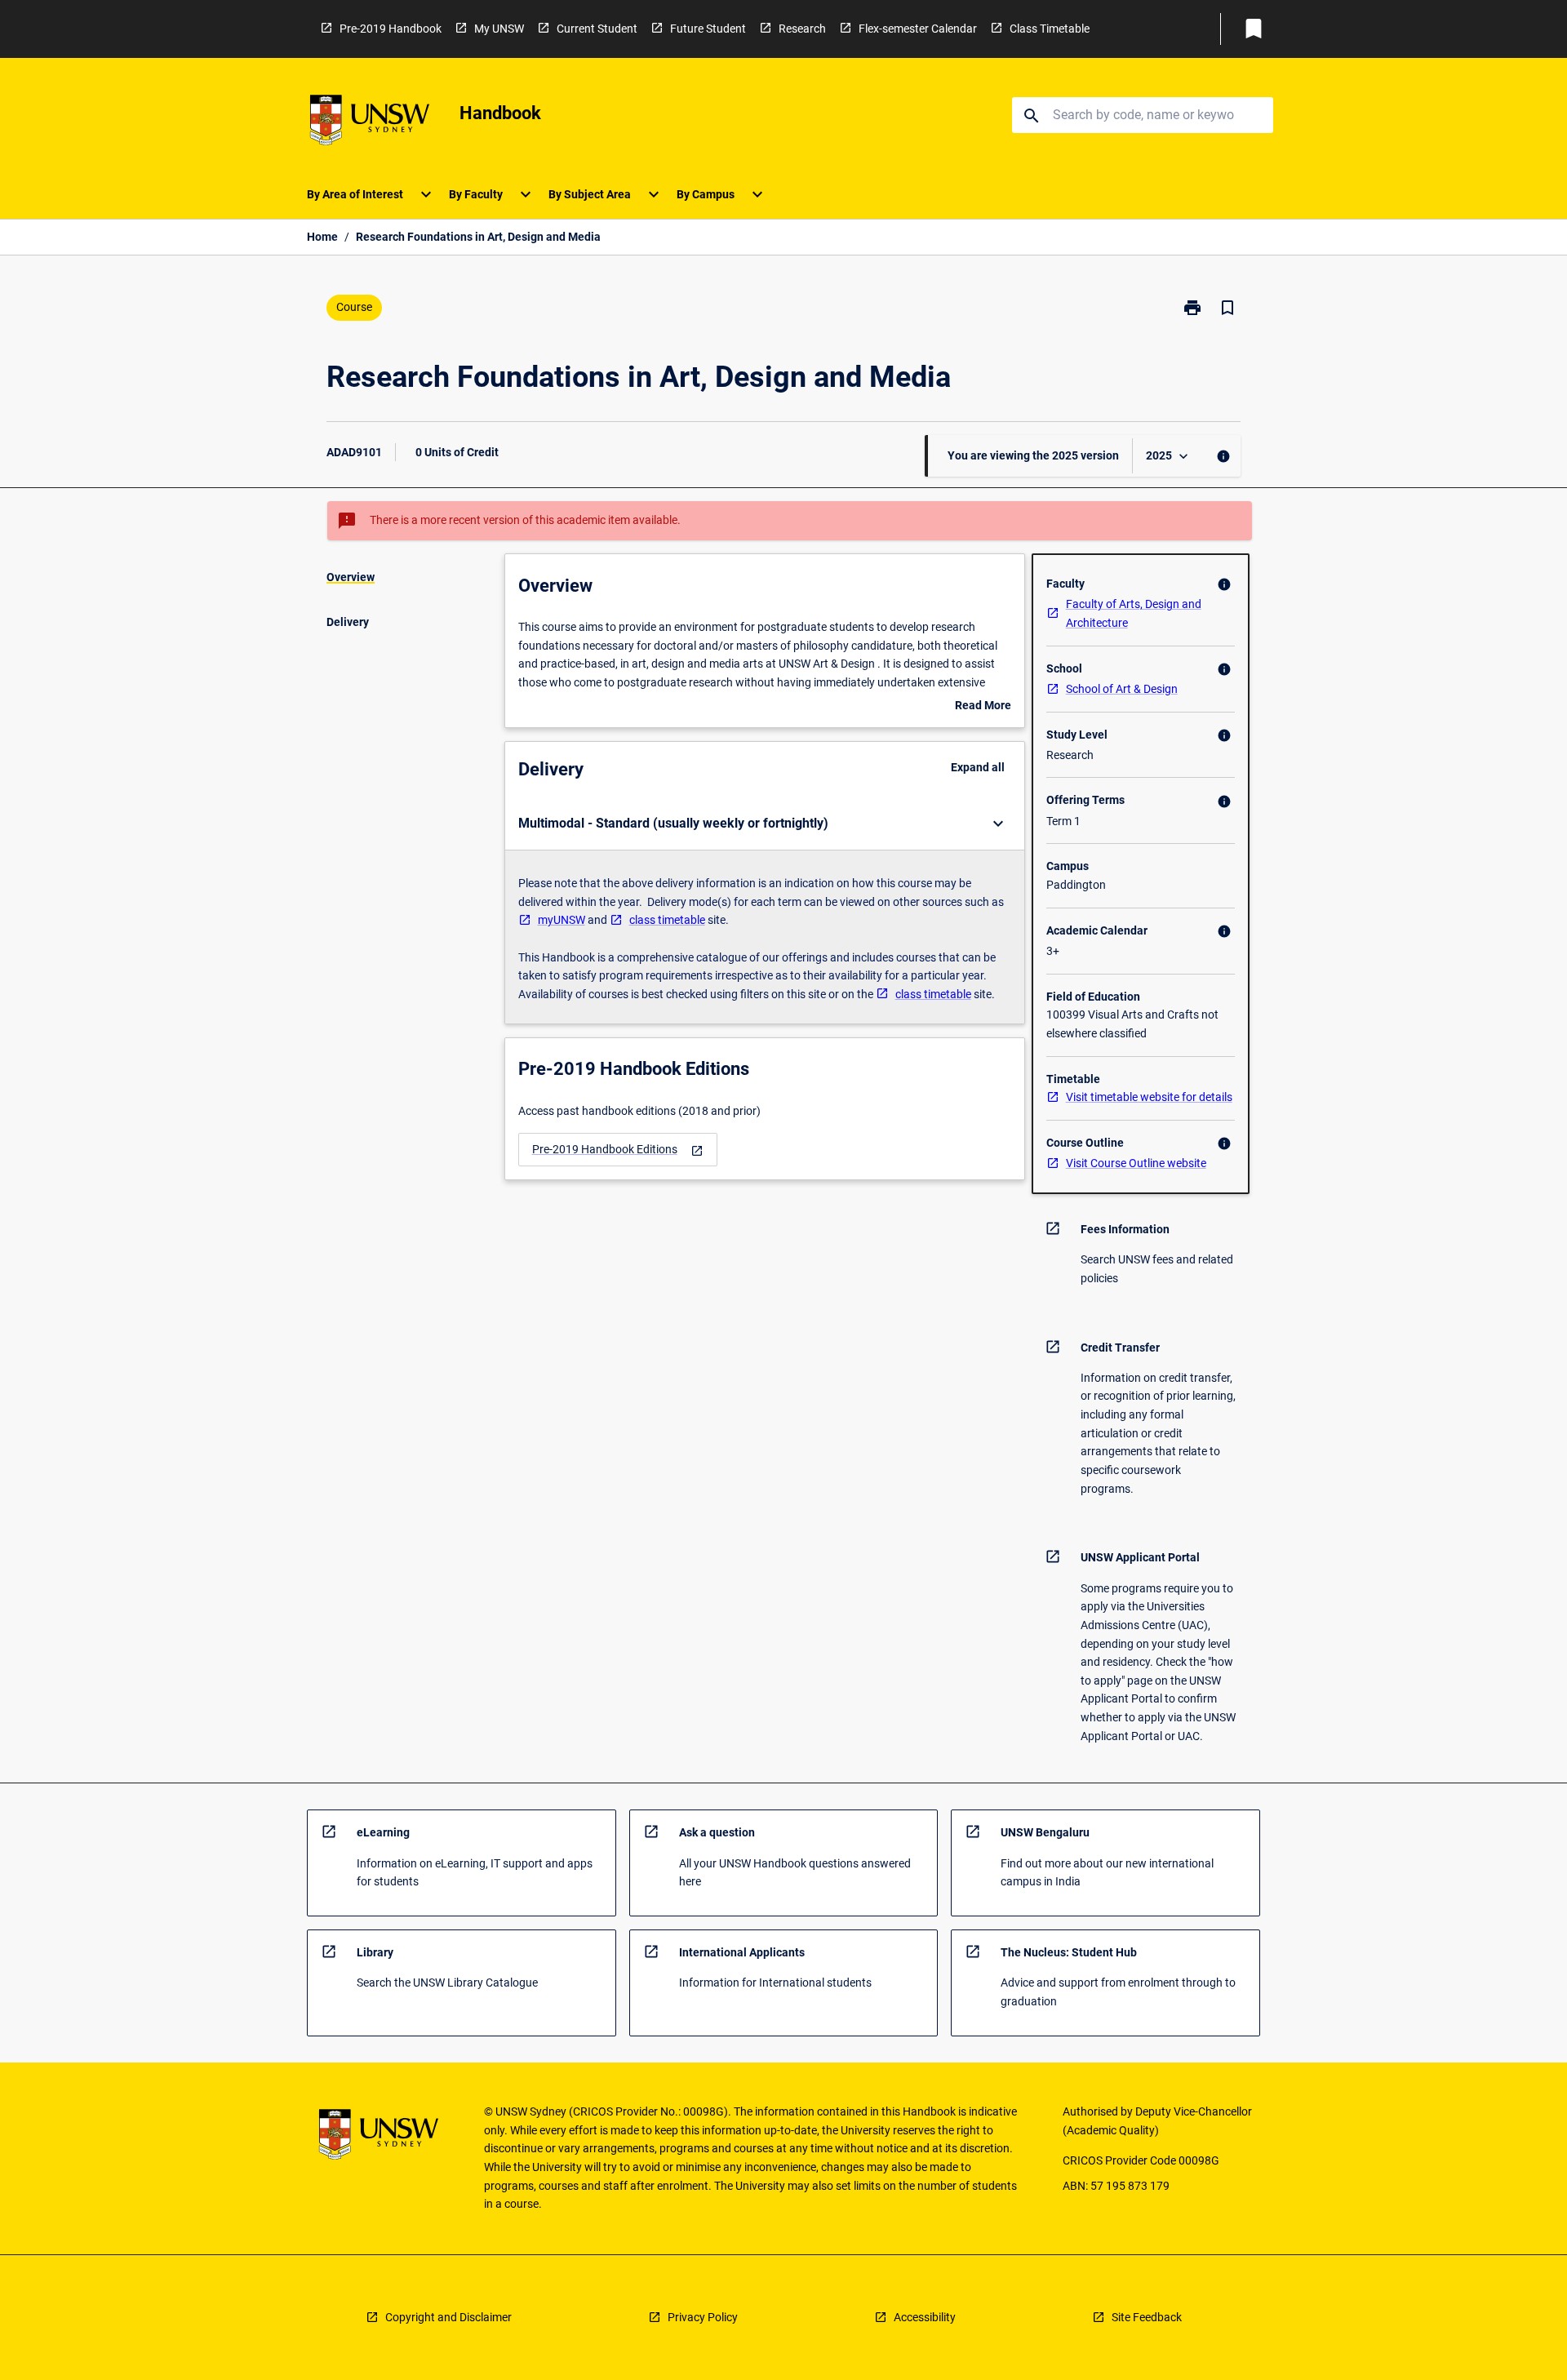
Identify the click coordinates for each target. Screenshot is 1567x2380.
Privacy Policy (703, 2317)
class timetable (667, 920)
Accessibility (925, 2317)
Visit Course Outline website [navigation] (1136, 1163)
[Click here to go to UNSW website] (370, 123)
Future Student (708, 29)
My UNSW (499, 29)
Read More (983, 707)
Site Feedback (1147, 2317)
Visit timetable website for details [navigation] (1149, 1097)
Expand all (978, 767)
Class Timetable (1050, 29)
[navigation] (618, 1150)
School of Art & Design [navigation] (1122, 689)
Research (802, 29)
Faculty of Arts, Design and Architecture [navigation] (1134, 613)
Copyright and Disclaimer (448, 2317)
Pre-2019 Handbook (391, 29)
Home (322, 237)
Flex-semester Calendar (918, 29)
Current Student (597, 29)
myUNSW (562, 920)
